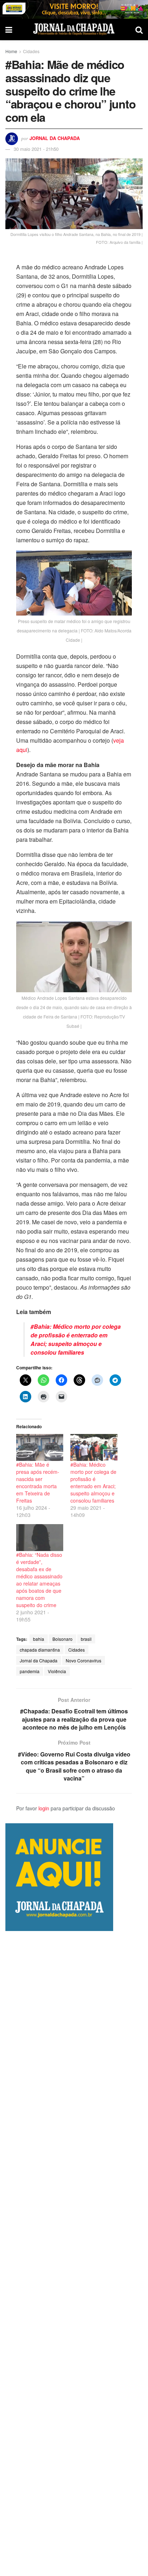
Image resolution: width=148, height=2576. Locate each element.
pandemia (30, 1671)
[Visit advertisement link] (74, 9)
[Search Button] (139, 29)
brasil (86, 1639)
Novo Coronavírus (84, 1660)
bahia (39, 1639)
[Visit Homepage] (74, 29)
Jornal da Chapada (55, 138)
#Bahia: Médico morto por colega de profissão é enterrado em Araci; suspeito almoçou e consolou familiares (76, 1339)
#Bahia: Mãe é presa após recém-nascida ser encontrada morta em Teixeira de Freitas (38, 1482)
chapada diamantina (40, 1650)
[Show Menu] (9, 29)
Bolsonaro (63, 1639)
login (44, 1808)
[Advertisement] (74, 2254)
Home (11, 51)
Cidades (31, 51)
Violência (57, 1671)
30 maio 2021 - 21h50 (36, 149)
